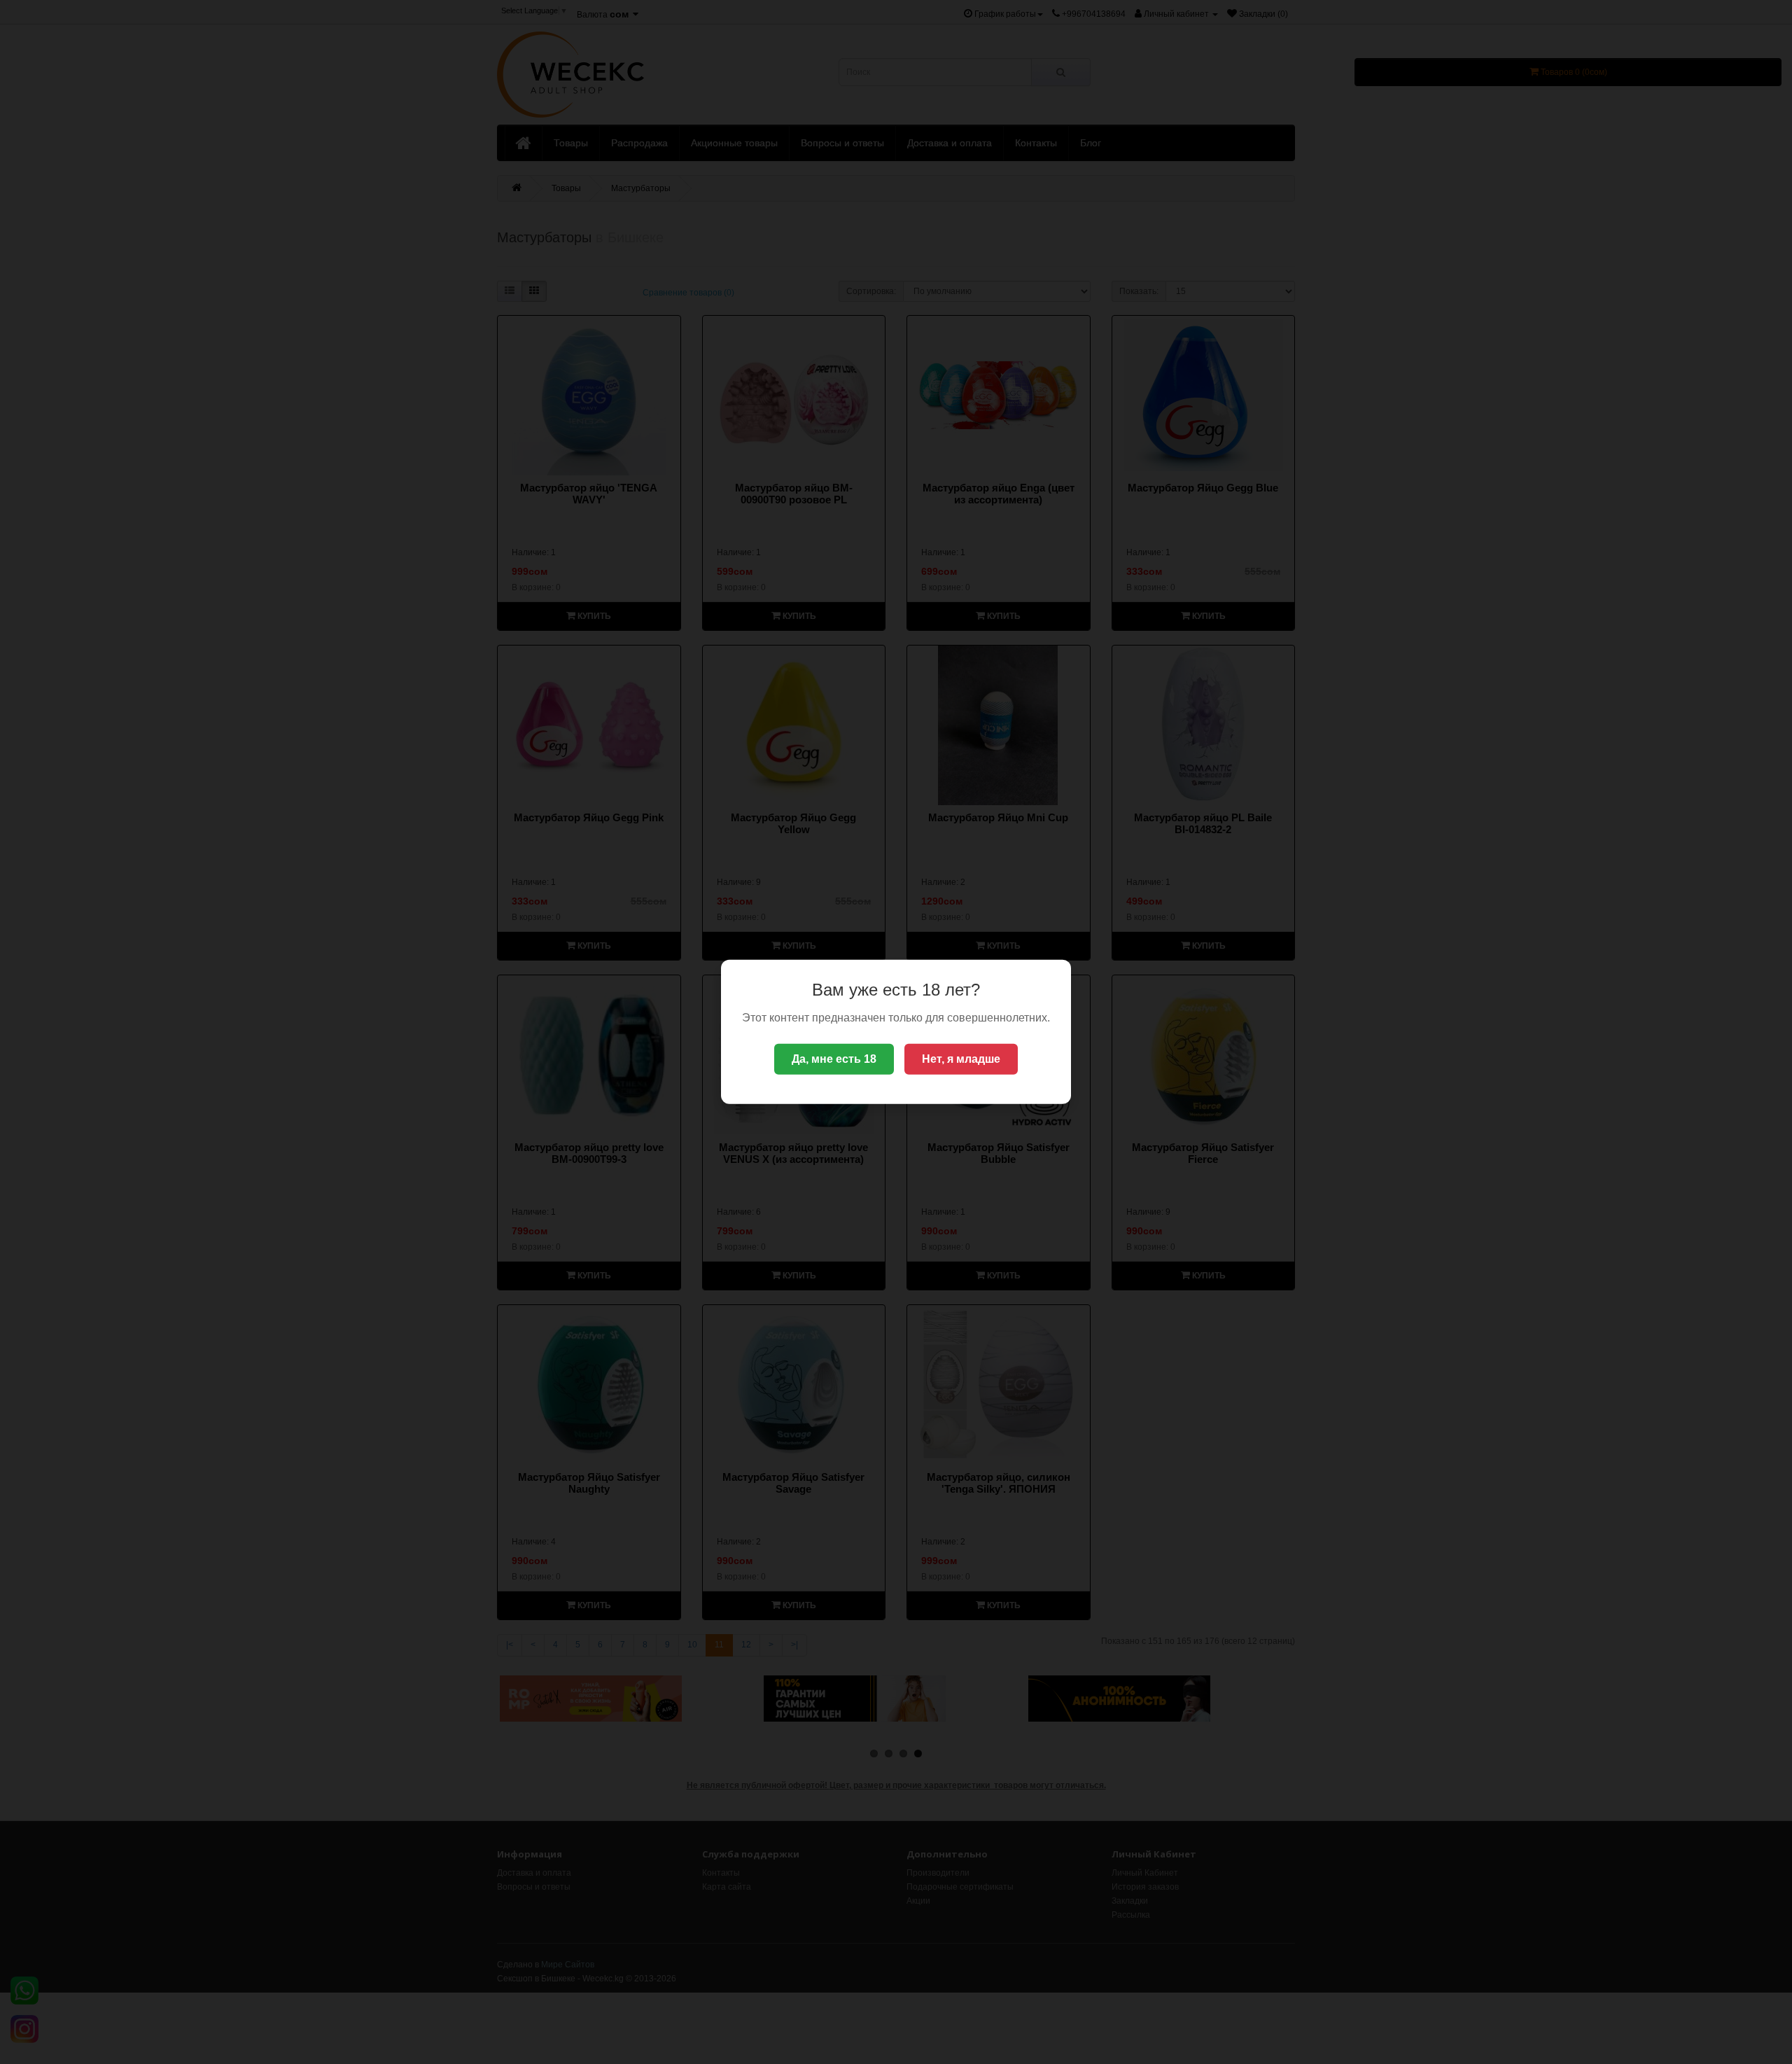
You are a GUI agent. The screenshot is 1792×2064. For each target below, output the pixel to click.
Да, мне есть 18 (834, 1059)
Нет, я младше (961, 1059)
